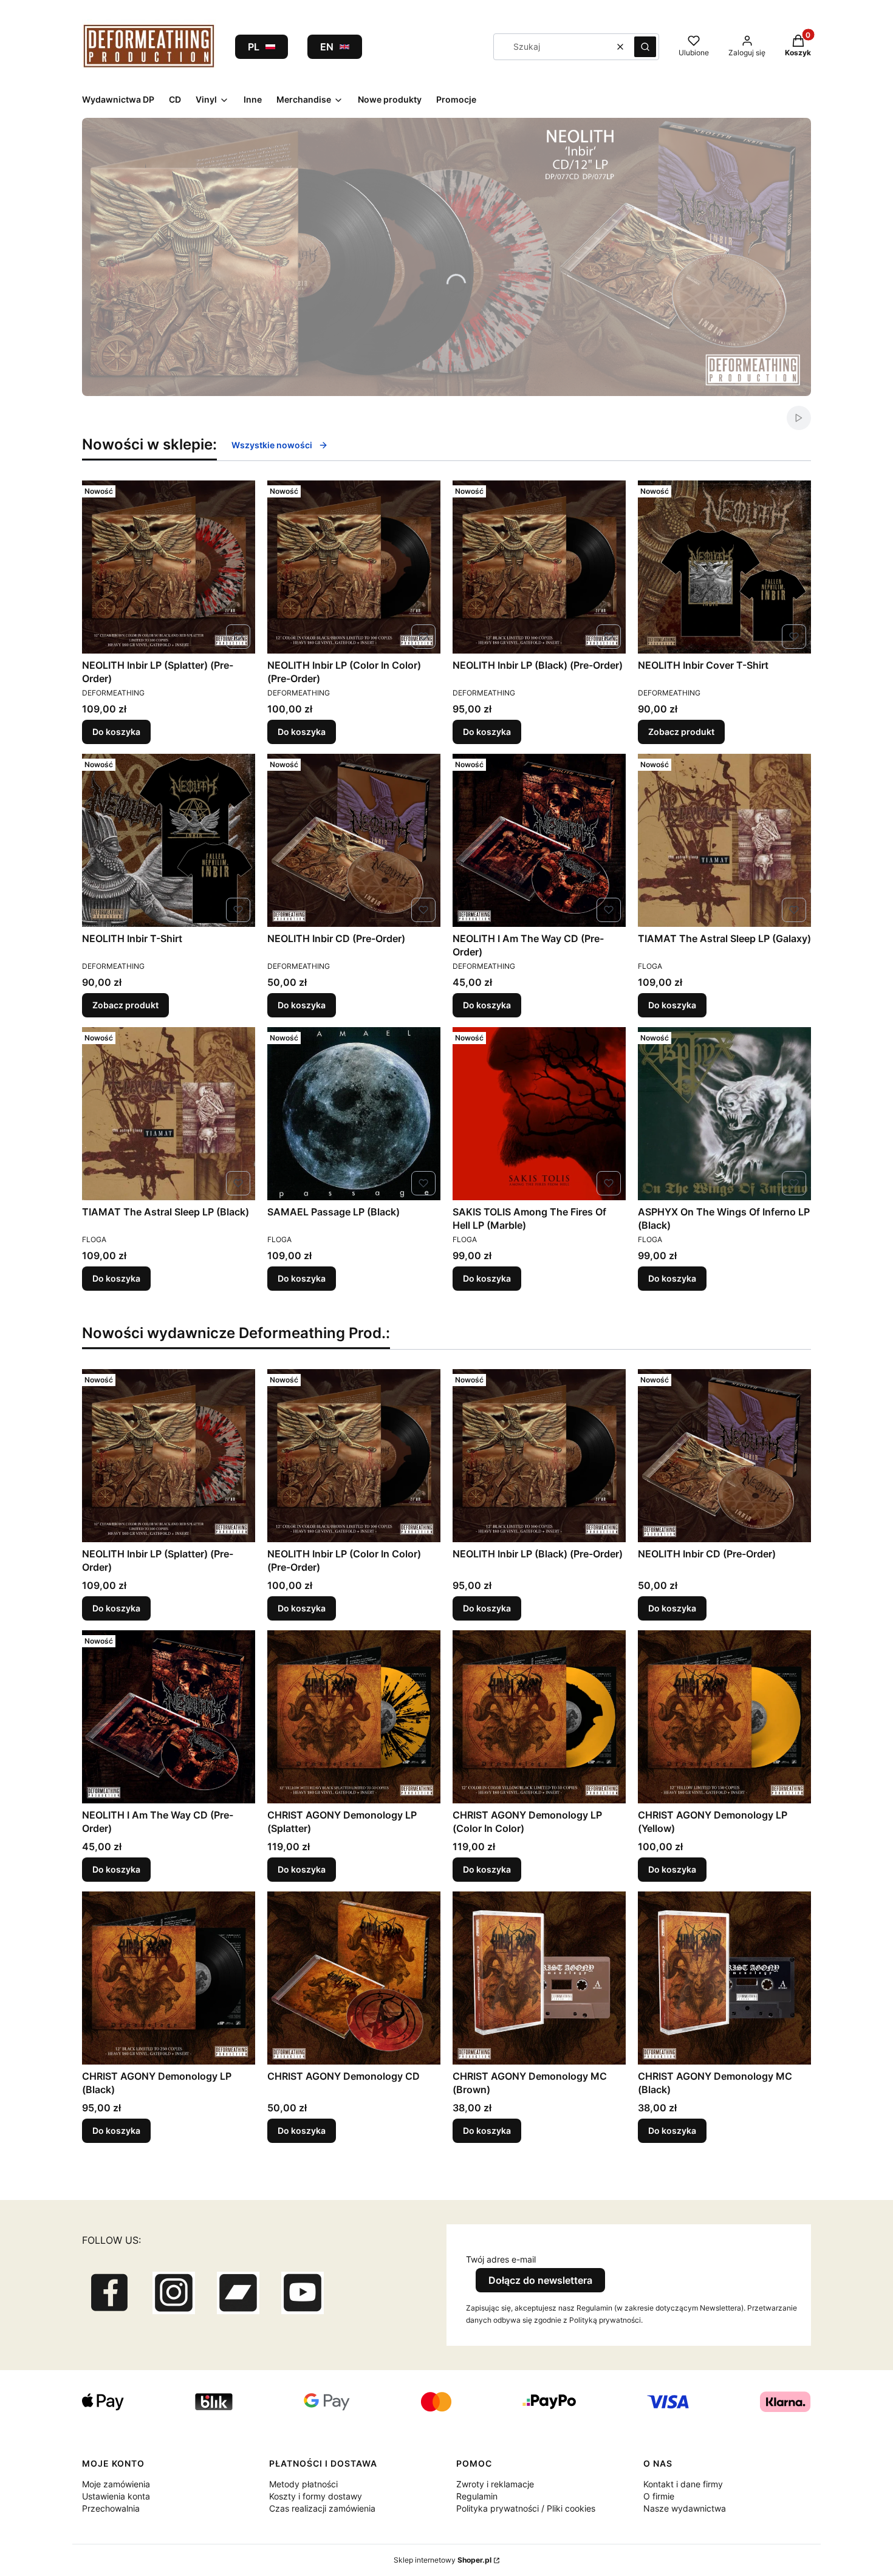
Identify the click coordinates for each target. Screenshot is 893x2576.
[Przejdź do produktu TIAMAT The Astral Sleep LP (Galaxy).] (724, 840)
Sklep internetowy (443, 2560)
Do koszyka (116, 732)
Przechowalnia (111, 2508)
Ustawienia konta (116, 2496)
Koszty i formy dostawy (316, 2496)
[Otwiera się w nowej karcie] (109, 2293)
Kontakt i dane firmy (683, 2484)
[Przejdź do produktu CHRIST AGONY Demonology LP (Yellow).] (724, 1717)
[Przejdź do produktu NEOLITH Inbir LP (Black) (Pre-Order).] (539, 567)
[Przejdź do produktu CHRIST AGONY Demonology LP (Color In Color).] (539, 1717)
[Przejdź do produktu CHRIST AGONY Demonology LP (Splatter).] (354, 1717)
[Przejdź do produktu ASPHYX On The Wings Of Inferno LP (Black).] (724, 1114)
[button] (645, 47)
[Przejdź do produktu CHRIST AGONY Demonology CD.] (354, 1978)
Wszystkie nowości (272, 445)
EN (327, 47)
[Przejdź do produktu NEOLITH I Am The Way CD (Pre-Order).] (539, 840)
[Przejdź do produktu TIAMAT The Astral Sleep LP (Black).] (169, 1114)
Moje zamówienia (116, 2484)
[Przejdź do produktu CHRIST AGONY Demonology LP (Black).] (169, 1978)
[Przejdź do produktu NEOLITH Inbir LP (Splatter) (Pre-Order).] (169, 567)
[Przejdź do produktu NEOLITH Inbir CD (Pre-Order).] (354, 840)
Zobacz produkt (681, 732)
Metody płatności (303, 2484)
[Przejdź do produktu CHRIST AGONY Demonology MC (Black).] (724, 1978)
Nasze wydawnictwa (685, 2508)
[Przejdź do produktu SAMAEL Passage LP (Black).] (354, 1114)
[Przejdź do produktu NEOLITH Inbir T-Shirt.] (169, 840)
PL (254, 47)
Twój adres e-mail (501, 2259)
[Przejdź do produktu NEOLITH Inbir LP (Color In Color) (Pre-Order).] (354, 567)
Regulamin (477, 2496)
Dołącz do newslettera (540, 2280)
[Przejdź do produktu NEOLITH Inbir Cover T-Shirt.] (724, 567)
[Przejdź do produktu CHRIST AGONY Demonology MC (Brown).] (539, 1978)
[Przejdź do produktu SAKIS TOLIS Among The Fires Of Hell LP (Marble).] (539, 1114)
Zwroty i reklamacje (495, 2484)
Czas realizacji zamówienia (322, 2508)
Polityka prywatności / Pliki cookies (526, 2508)
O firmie (659, 2496)
